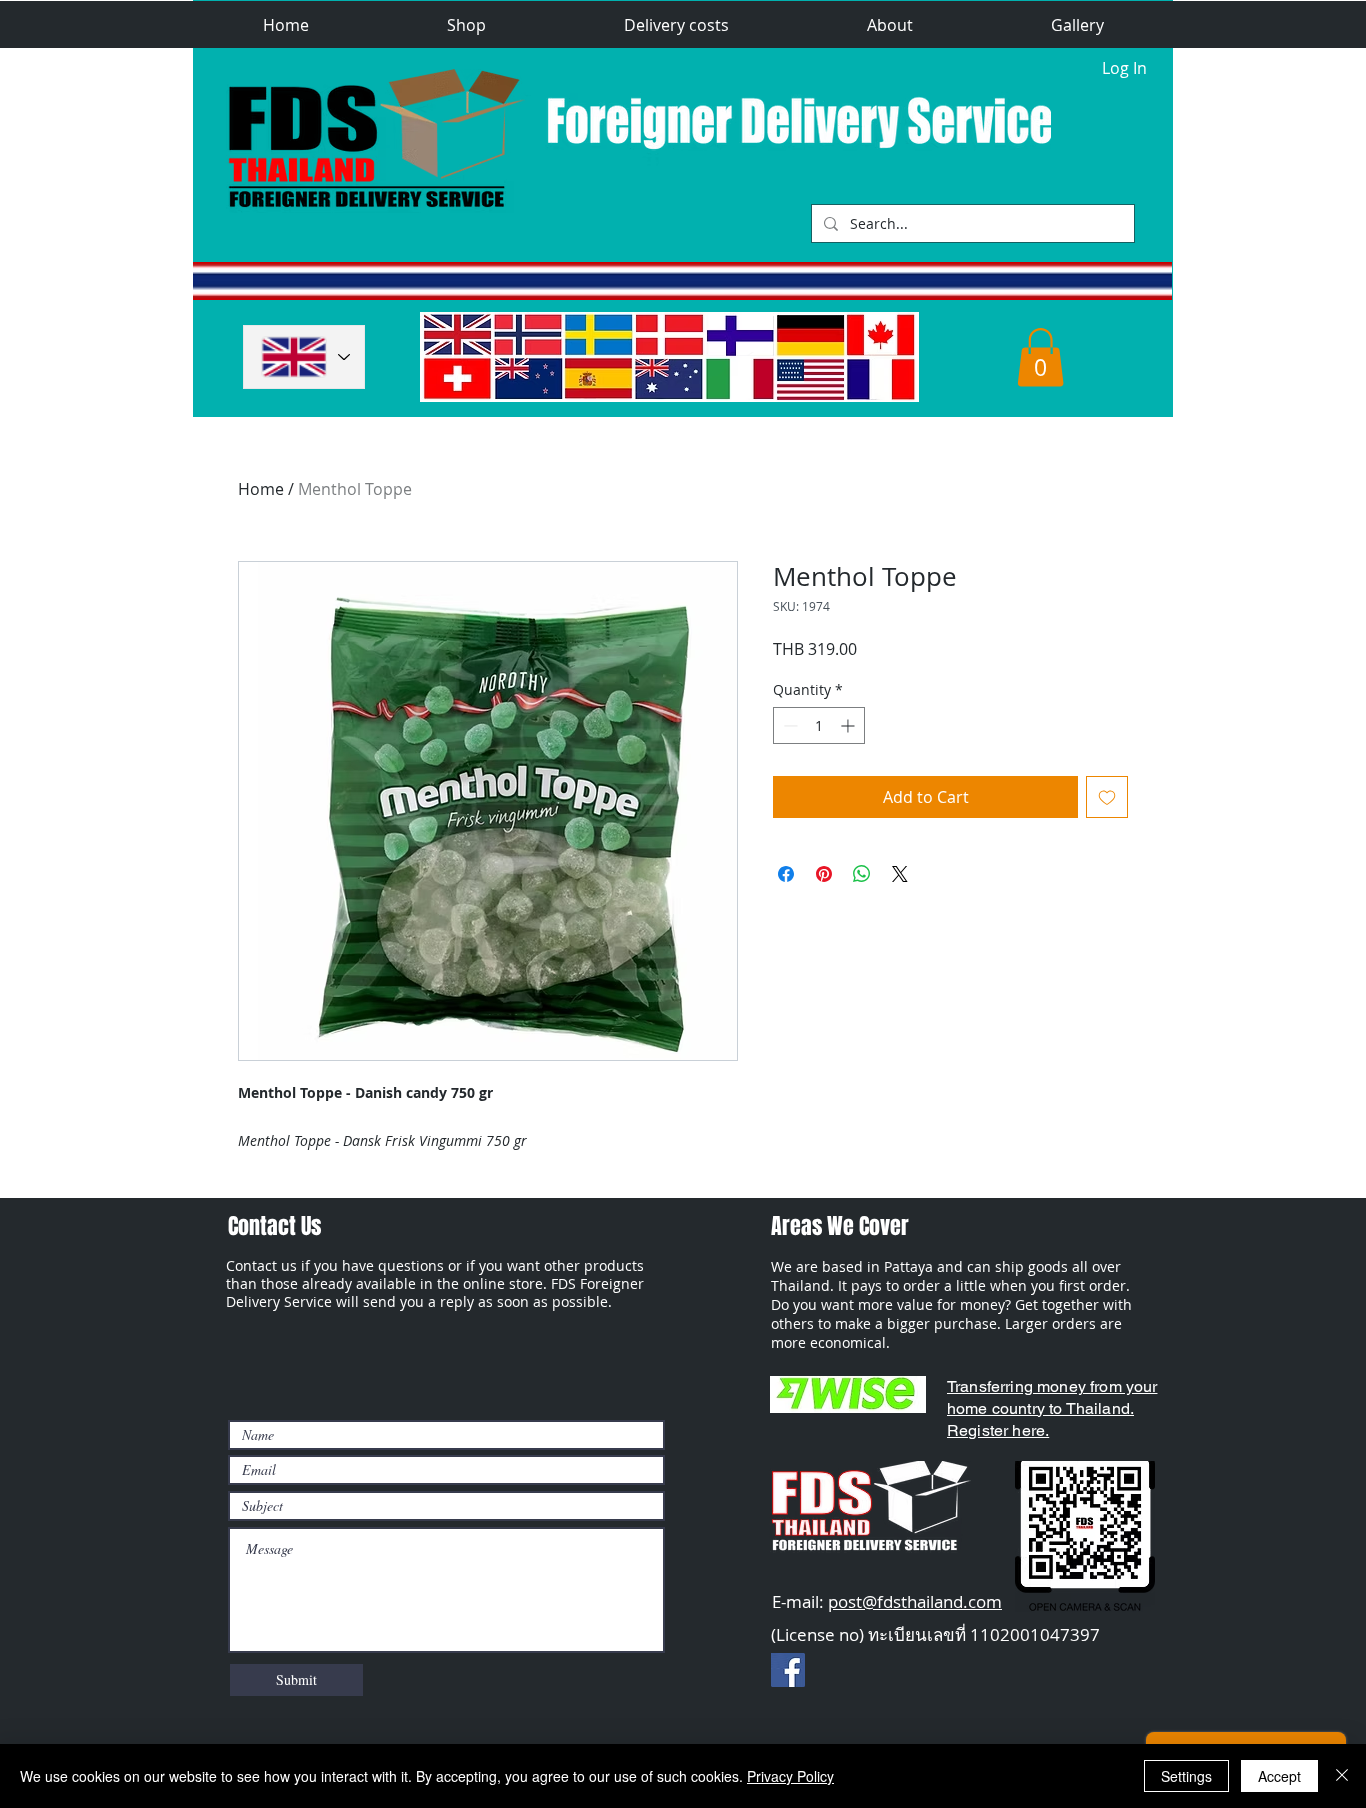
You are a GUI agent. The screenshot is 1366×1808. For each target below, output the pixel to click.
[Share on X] (900, 874)
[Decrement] (788, 725)
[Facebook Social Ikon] (788, 1670)
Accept (1279, 1776)
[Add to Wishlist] (1107, 797)
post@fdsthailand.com (915, 1601)
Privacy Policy (790, 1776)
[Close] (1342, 1776)
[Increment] (849, 725)
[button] (466, 25)
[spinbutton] (819, 725)
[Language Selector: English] (304, 357)
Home (261, 489)
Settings (1186, 1776)
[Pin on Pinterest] (824, 874)
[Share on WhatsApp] (862, 874)
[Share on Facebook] (786, 874)
